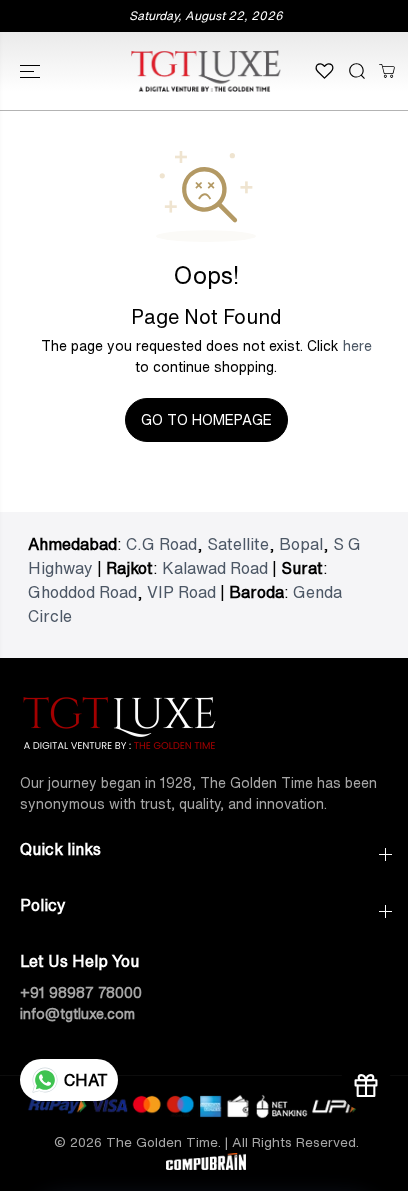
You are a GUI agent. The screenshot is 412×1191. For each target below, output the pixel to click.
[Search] (357, 71)
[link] (206, 720)
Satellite (238, 544)
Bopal (301, 544)
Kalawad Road (215, 568)
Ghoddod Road (82, 592)
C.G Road (161, 544)
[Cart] (387, 71)
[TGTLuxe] (206, 71)
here (357, 346)
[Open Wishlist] (324, 71)
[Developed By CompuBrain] (206, 1165)
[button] (32, 71)
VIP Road (181, 592)
